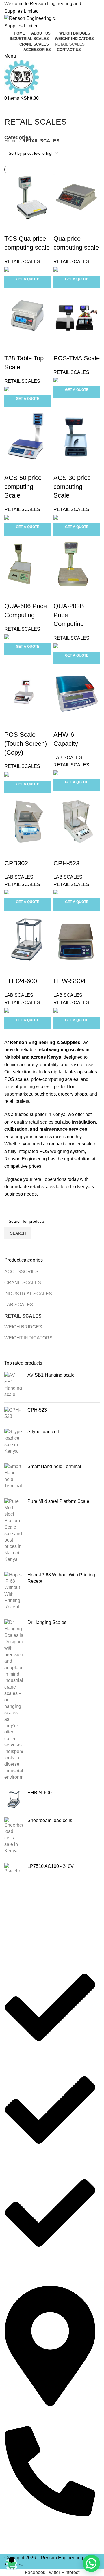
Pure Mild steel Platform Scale (58, 1501)
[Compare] (12, 227)
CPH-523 (37, 1410)
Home (11, 141)
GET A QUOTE (28, 279)
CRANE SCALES (23, 1283)
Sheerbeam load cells (50, 1820)
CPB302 (16, 863)
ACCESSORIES (21, 1272)
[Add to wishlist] (43, 227)
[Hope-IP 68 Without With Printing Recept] (14, 1591)
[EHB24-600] (14, 1799)
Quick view (27, 227)
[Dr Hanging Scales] (14, 1700)
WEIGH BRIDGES (23, 1327)
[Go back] (12, 109)
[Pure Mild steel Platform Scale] (14, 1531)
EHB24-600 (40, 1793)
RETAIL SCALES (23, 1316)
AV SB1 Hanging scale (51, 1375)
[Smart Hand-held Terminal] (14, 1476)
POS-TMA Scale (77, 358)
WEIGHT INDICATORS (28, 1338)
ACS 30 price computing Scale (72, 487)
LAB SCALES (19, 1305)
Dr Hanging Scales (47, 1622)
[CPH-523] (14, 1413)
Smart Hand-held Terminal (54, 1466)
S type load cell (43, 1432)
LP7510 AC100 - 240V (51, 1866)
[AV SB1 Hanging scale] (14, 1385)
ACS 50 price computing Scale (23, 487)
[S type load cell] (14, 1441)
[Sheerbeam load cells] (14, 1836)
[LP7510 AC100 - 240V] (14, 1869)
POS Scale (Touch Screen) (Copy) (26, 744)
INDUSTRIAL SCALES (28, 1294)
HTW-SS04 (69, 981)
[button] (91, 2563)
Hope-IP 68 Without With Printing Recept (61, 1578)
